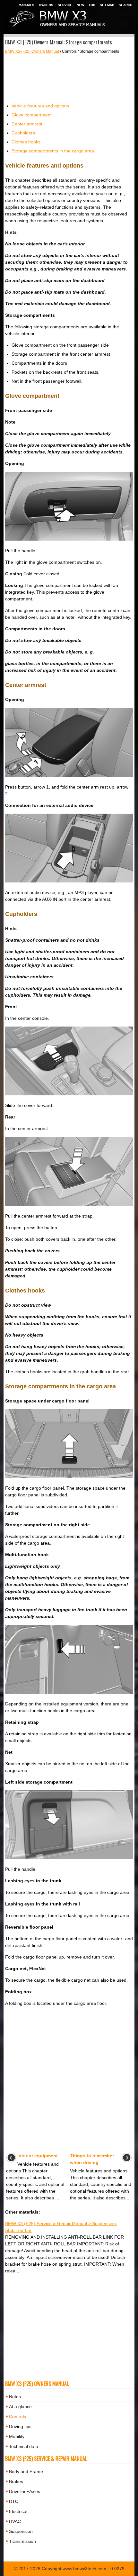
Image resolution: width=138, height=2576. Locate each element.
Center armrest (27, 124)
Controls (17, 2416)
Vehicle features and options (40, 106)
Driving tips (20, 2426)
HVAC (15, 2521)
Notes (15, 2397)
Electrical (18, 2511)
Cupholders (23, 133)
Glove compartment (32, 115)
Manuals (26, 5)
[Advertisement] (69, 78)
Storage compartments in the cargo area (53, 151)
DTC (14, 2501)
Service (65, 5)
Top (92, 5)
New (80, 5)
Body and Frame (26, 2471)
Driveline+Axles (25, 2491)
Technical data (24, 2446)
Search (125, 5)
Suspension (21, 2531)
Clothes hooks (26, 142)
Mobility (17, 2436)
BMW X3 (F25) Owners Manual (32, 51)
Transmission (22, 2541)
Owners (46, 5)
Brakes (16, 2481)
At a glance (20, 2407)
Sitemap (107, 5)
